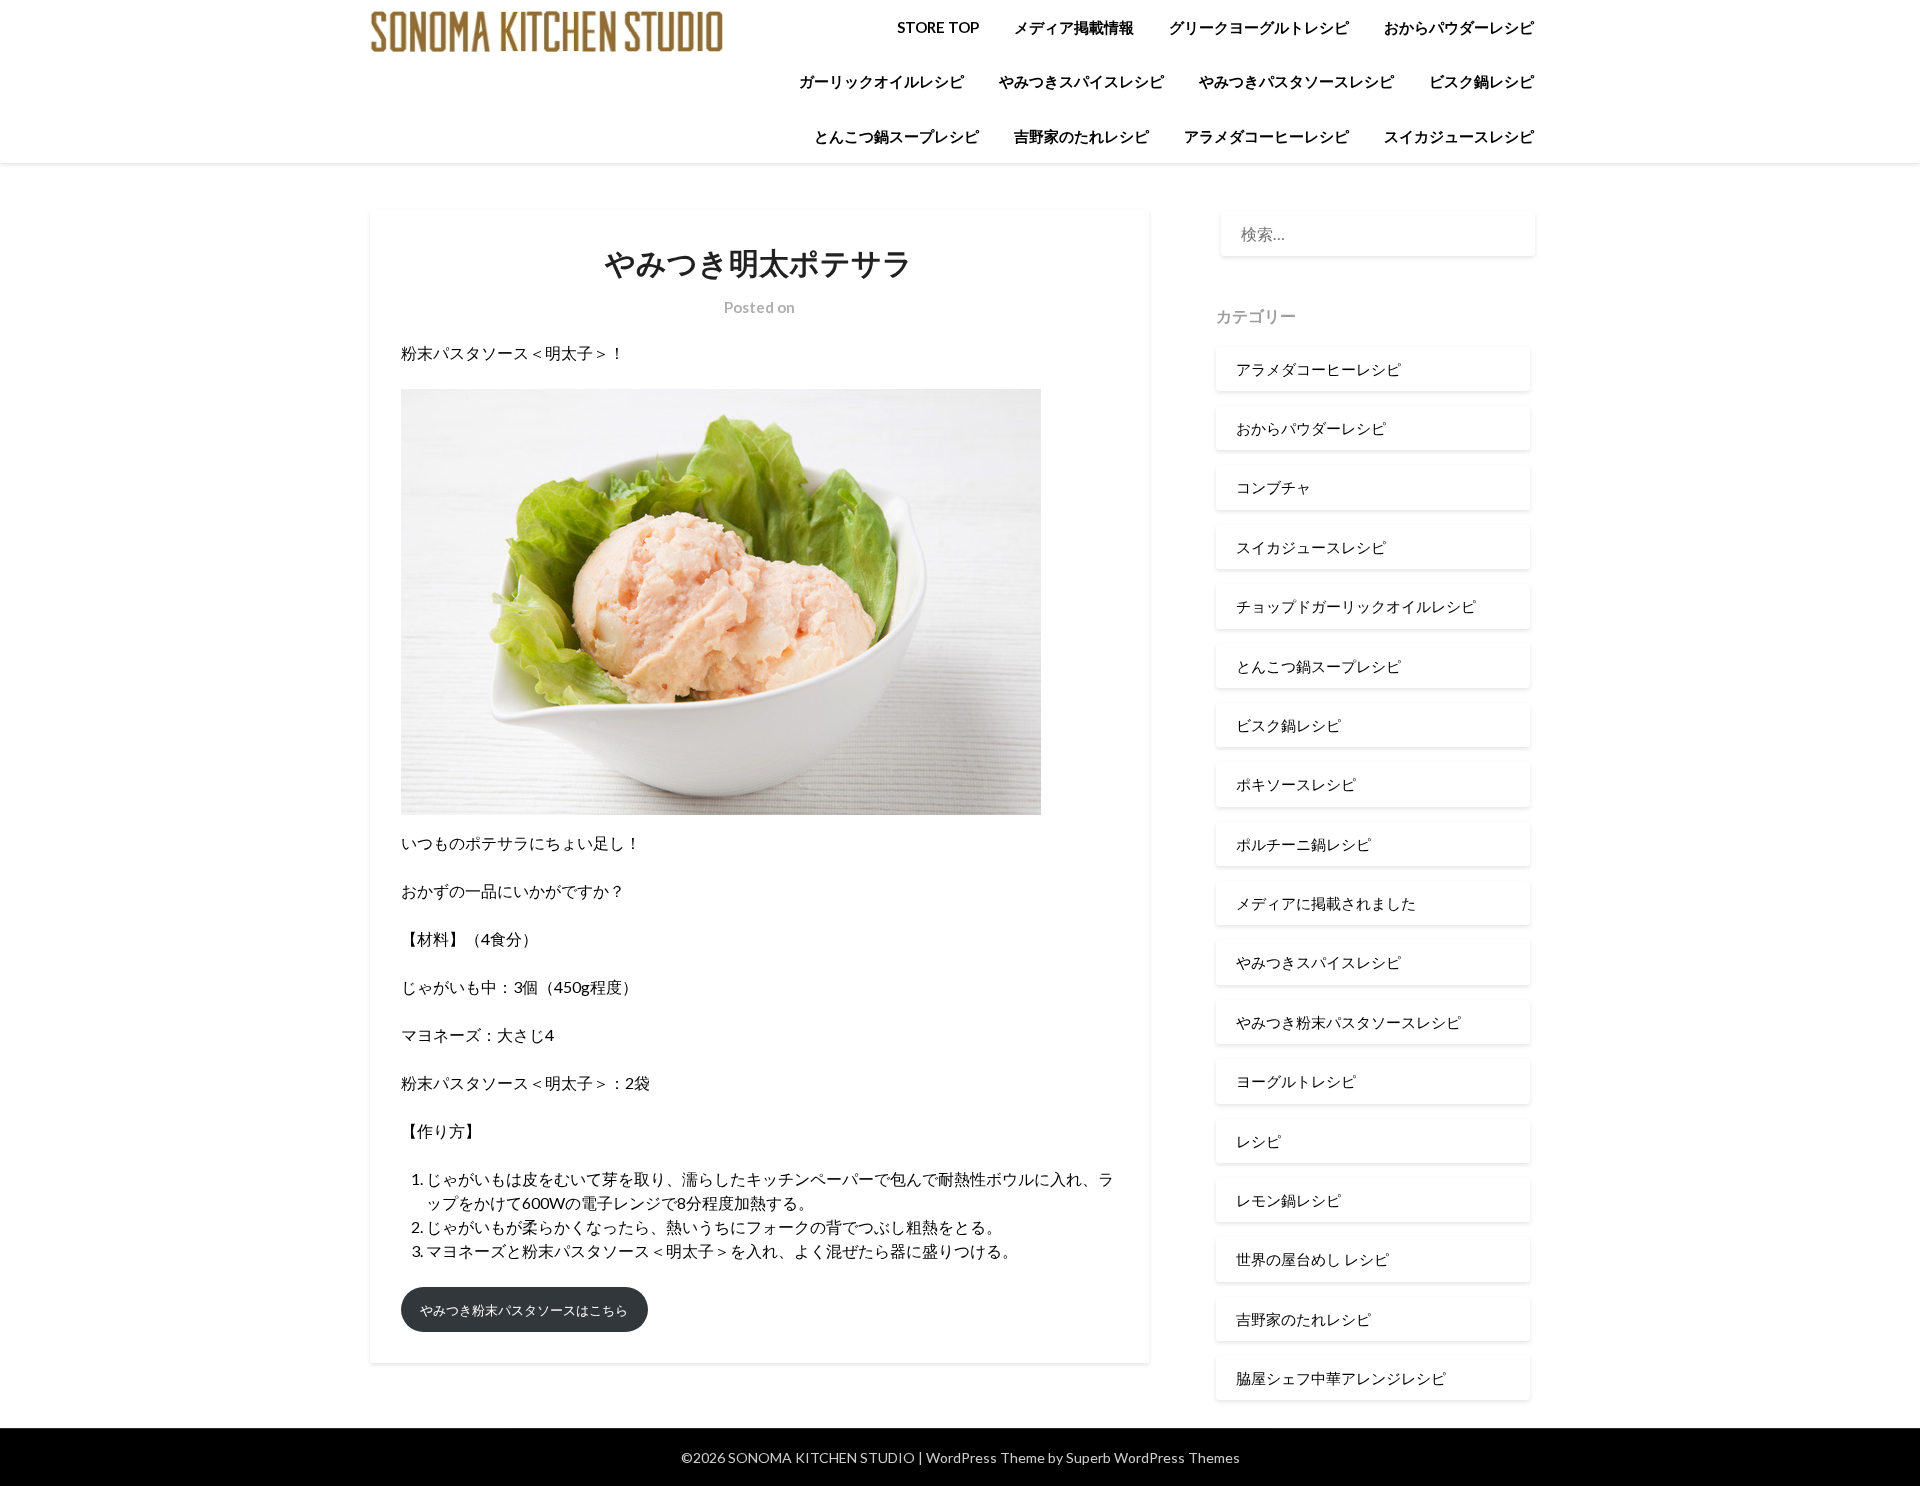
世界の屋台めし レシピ (1312, 1259)
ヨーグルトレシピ (1296, 1081)
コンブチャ (1273, 487)
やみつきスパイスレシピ (1081, 81)
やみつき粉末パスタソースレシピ (1348, 1022)
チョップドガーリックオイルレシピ (1356, 606)
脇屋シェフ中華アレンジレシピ (1341, 1378)
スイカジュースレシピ (1459, 136)
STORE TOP (938, 27)
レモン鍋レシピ (1288, 1200)
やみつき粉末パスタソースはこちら (524, 1310)
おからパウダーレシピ (1459, 27)
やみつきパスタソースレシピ (1296, 81)
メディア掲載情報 (1074, 27)
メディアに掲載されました (1326, 903)
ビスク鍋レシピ (1481, 81)
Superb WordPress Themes (1153, 1457)
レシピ (1258, 1141)
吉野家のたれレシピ (1081, 136)
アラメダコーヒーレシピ (1266, 136)
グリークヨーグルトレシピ (1259, 27)
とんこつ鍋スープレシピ (896, 136)
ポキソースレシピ (1296, 784)
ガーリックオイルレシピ (881, 81)
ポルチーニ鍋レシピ (1303, 844)
